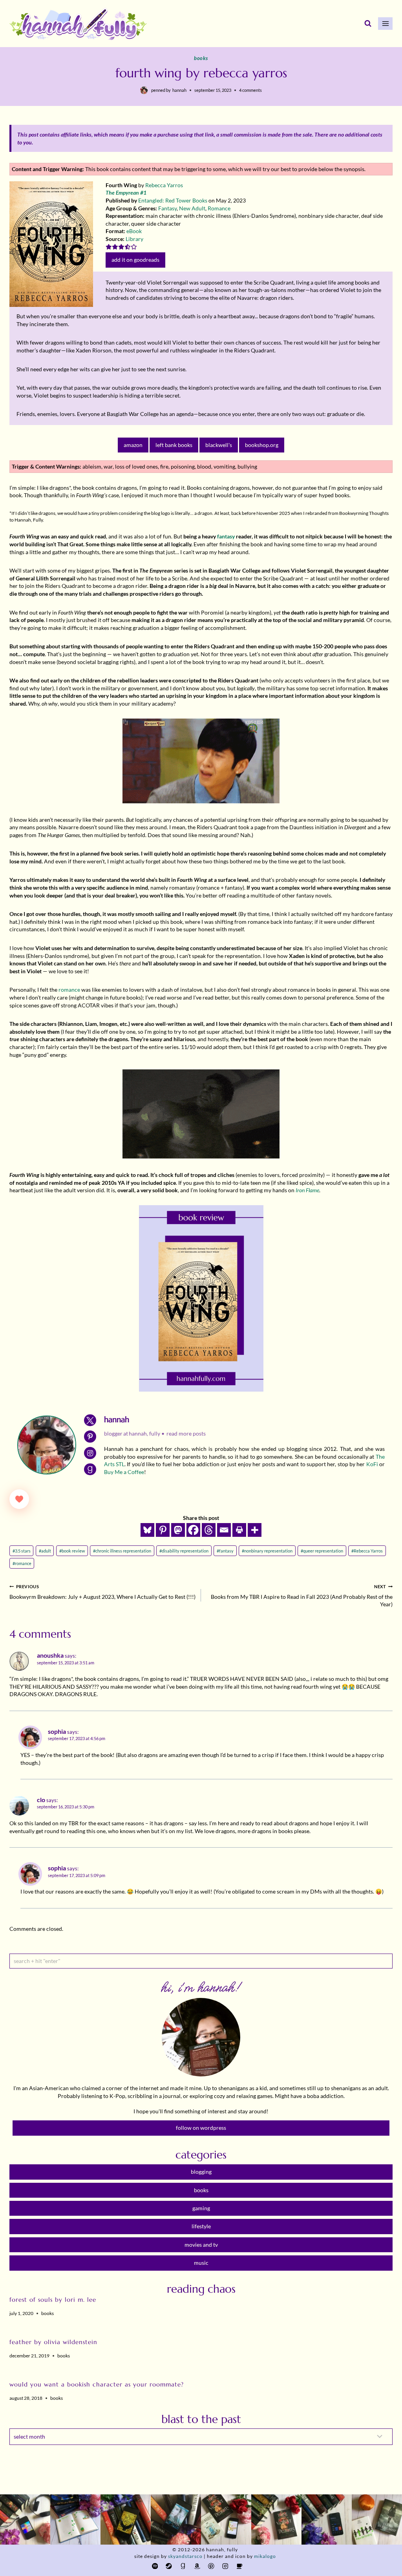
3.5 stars (22, 1551)
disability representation (184, 1551)
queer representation (322, 1551)
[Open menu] (385, 23)
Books (201, 58)
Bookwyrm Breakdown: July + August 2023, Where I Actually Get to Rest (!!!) (102, 1592)
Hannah (179, 90)
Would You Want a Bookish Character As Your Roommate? (97, 2384)
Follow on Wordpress (201, 2128)
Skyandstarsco (185, 2556)
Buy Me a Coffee (124, 1472)
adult (45, 1551)
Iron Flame (307, 1190)
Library (134, 239)
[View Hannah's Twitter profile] (90, 1420)
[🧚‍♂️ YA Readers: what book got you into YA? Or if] (176, 2519)
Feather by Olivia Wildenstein (53, 2342)
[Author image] (144, 90)
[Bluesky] (147, 1530)
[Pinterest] (163, 1530)
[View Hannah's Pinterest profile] (90, 1437)
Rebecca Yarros (164, 185)
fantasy (226, 536)
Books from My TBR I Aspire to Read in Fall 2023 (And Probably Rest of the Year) (302, 1596)
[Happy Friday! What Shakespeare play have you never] (276, 2519)
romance (69, 990)
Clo (41, 1800)
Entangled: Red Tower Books (173, 200)
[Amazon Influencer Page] (197, 2566)
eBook (134, 231)
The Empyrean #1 (126, 192)
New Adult (192, 208)
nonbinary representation (267, 1551)
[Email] (224, 1530)
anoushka (50, 1655)
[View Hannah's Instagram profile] (90, 1453)
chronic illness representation (122, 1551)
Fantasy (167, 208)
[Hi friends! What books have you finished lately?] (226, 2519)
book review (72, 1551)
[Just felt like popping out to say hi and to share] (75, 2519)
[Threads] (209, 1530)
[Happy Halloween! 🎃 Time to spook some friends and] (377, 2519)
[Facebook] (193, 1530)
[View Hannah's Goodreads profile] (90, 1470)
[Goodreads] (183, 2566)
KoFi (372, 1464)
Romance (219, 208)
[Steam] (169, 2566)
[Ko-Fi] (239, 2566)
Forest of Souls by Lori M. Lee (53, 2300)
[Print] (239, 1530)
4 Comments (250, 90)
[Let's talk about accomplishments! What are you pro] (327, 2519)
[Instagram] (225, 2566)
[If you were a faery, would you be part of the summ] (126, 2519)
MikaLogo (265, 2556)
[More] (255, 1530)
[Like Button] (19, 1499)
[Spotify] (155, 2566)
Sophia (57, 1731)
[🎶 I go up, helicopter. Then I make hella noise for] (25, 2519)
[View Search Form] (368, 24)
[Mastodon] (178, 1530)
